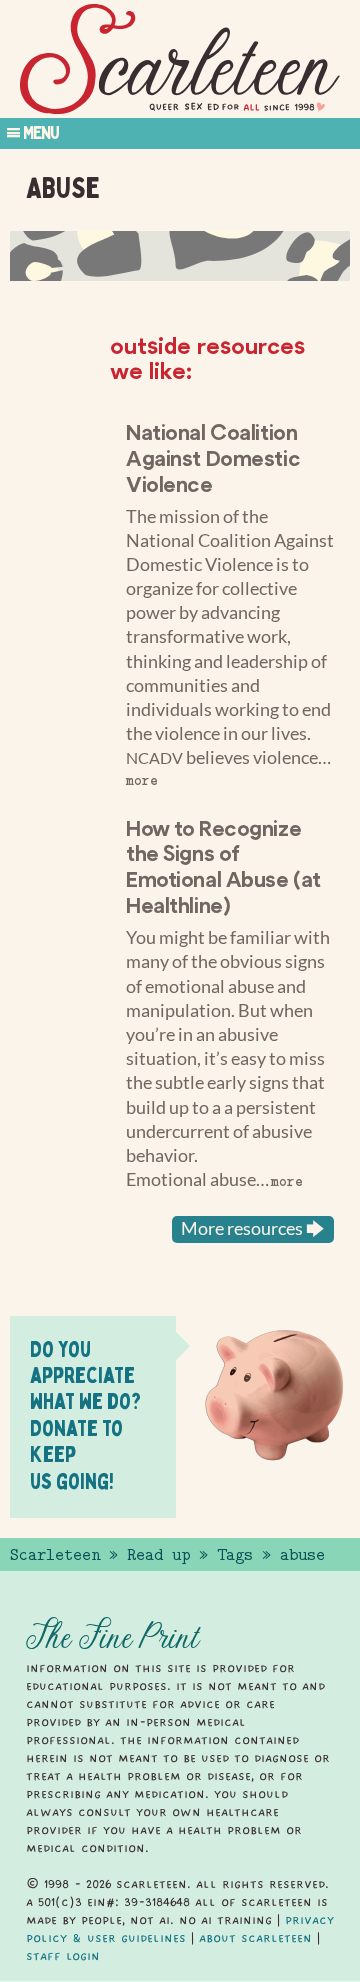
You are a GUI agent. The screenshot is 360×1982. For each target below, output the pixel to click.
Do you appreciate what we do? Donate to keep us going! (85, 1415)
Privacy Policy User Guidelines (180, 1929)
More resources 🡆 (253, 1228)
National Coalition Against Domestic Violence (213, 457)
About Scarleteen (255, 1938)
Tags (235, 1555)
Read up (158, 1555)
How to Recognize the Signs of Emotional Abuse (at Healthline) (223, 866)
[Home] (180, 59)
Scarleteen (55, 1555)
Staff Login (63, 1956)
